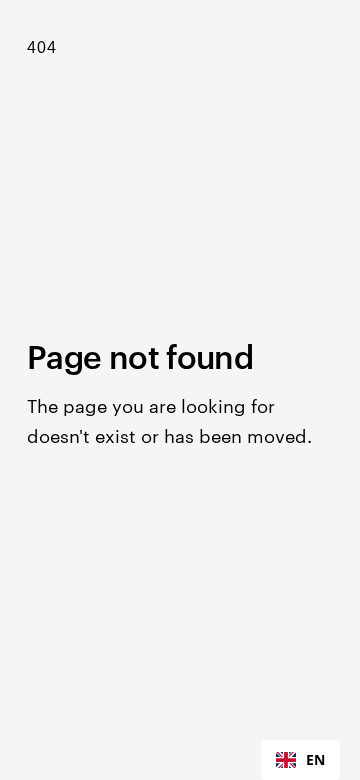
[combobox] (300, 760)
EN (315, 759)
